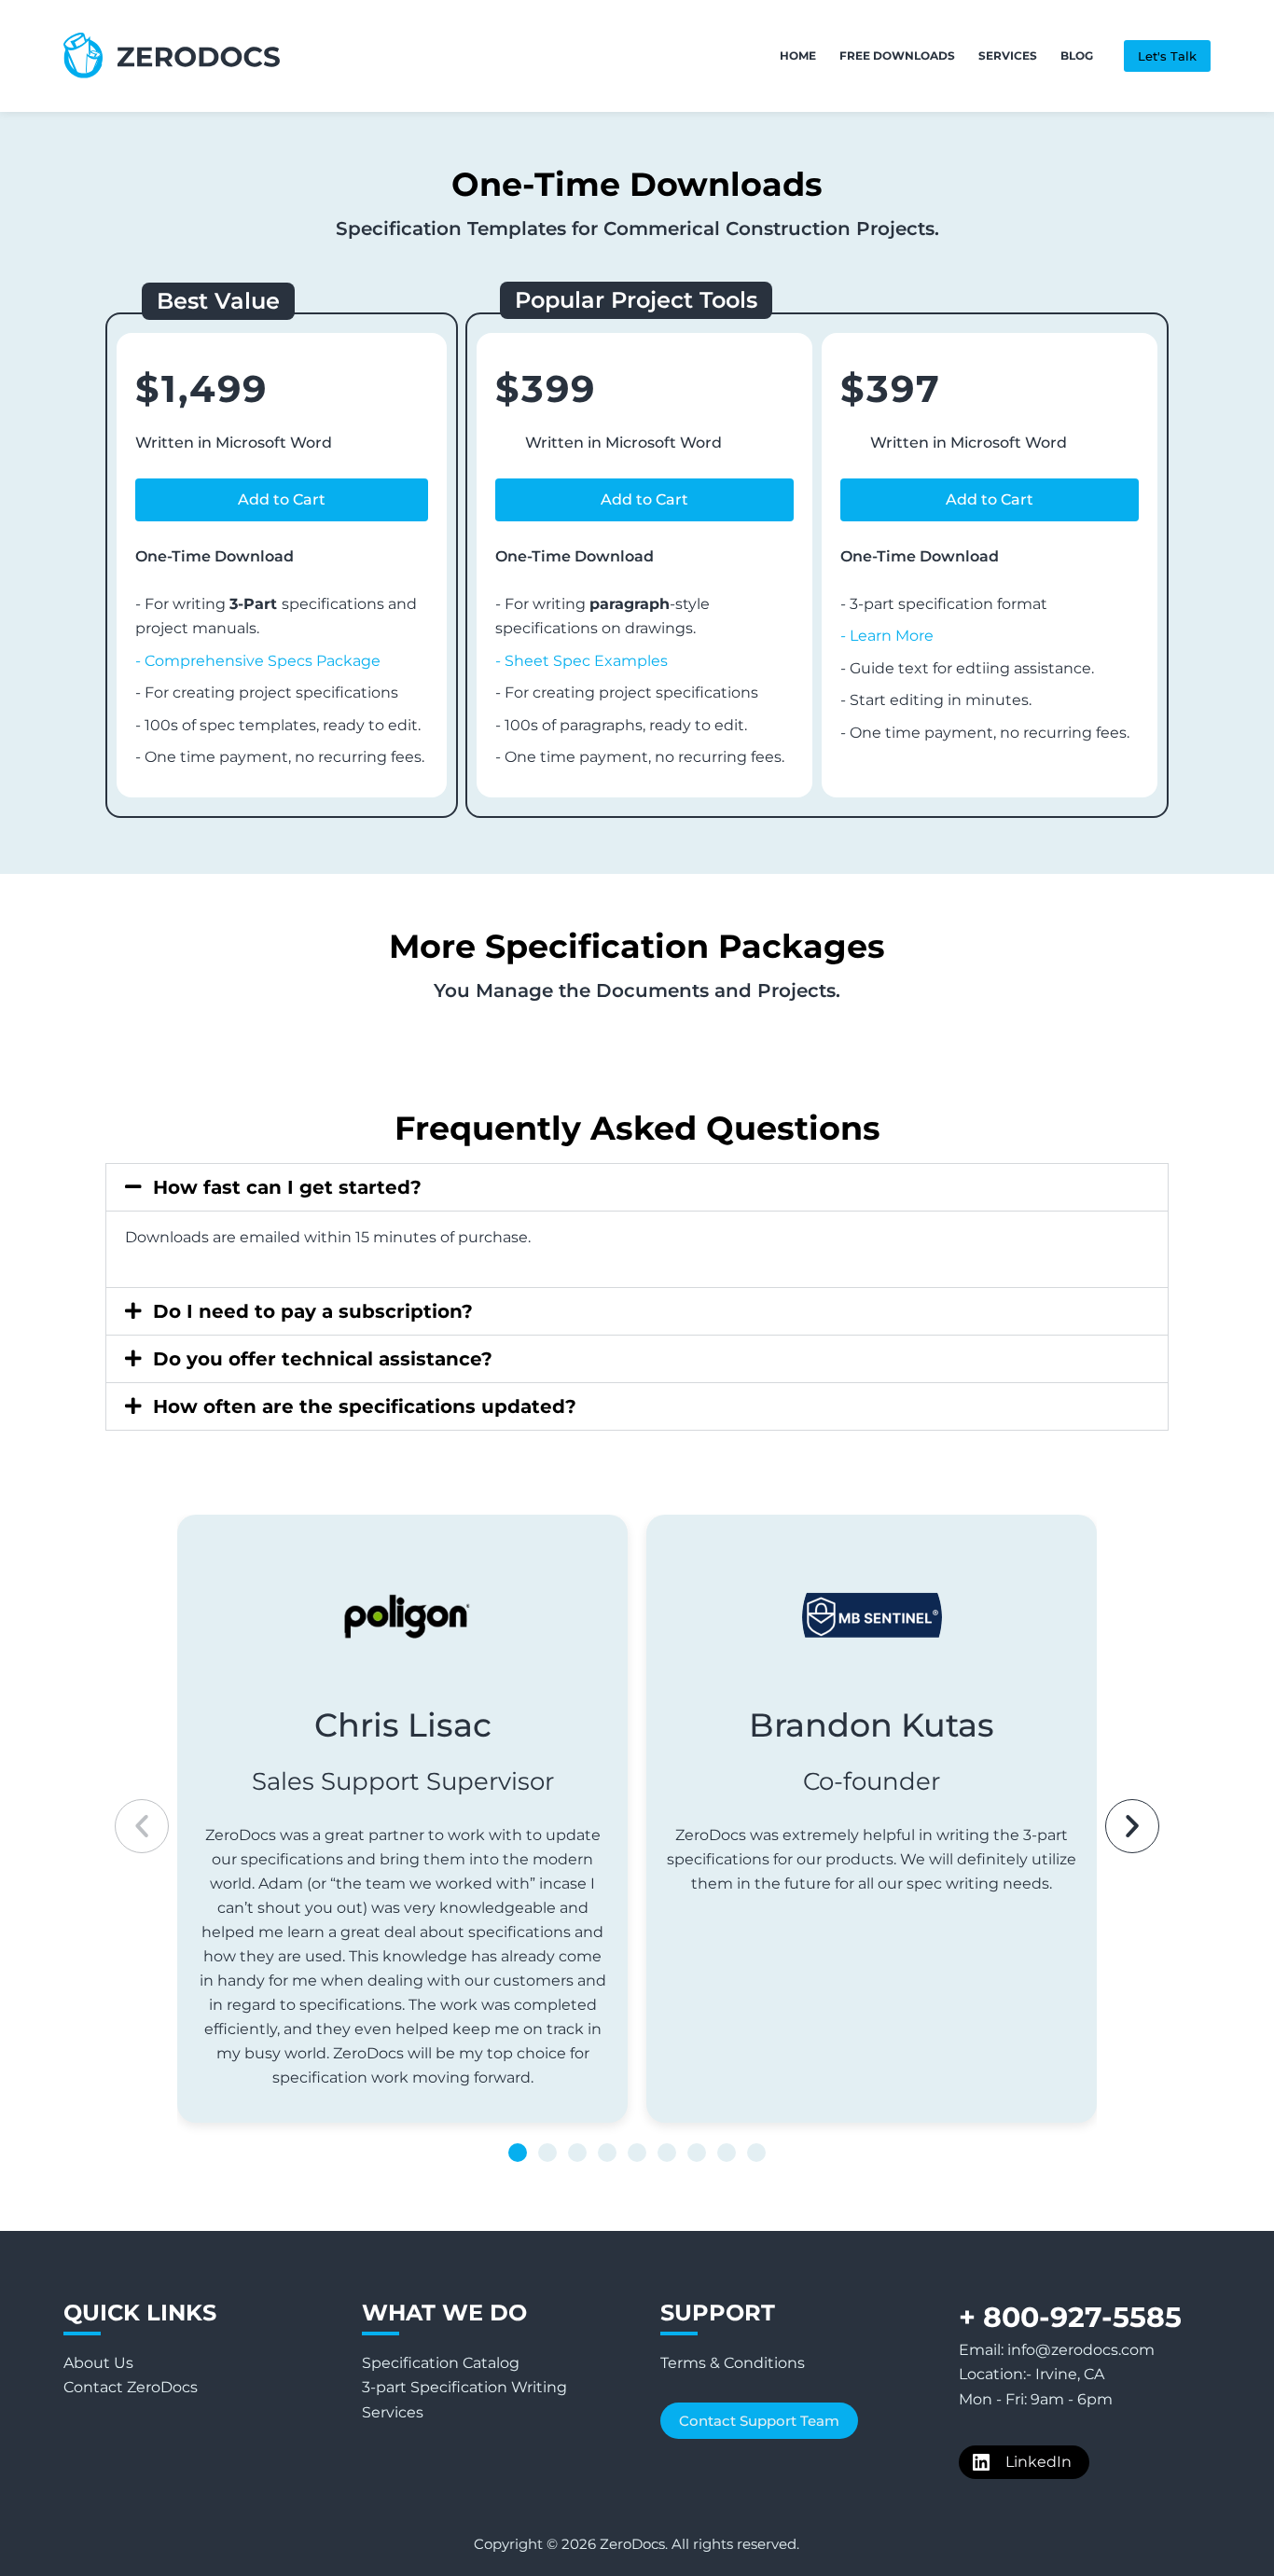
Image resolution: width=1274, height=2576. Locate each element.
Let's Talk (1167, 56)
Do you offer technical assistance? (323, 1359)
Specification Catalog (441, 2363)
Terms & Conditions (733, 2363)
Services (1008, 55)
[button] (282, 500)
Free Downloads (897, 55)
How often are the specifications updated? (365, 1406)
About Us (98, 2363)
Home (798, 55)
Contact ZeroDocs (131, 2387)
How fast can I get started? (287, 1187)
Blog (1077, 55)
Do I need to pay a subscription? (313, 1311)
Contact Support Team (759, 2421)
